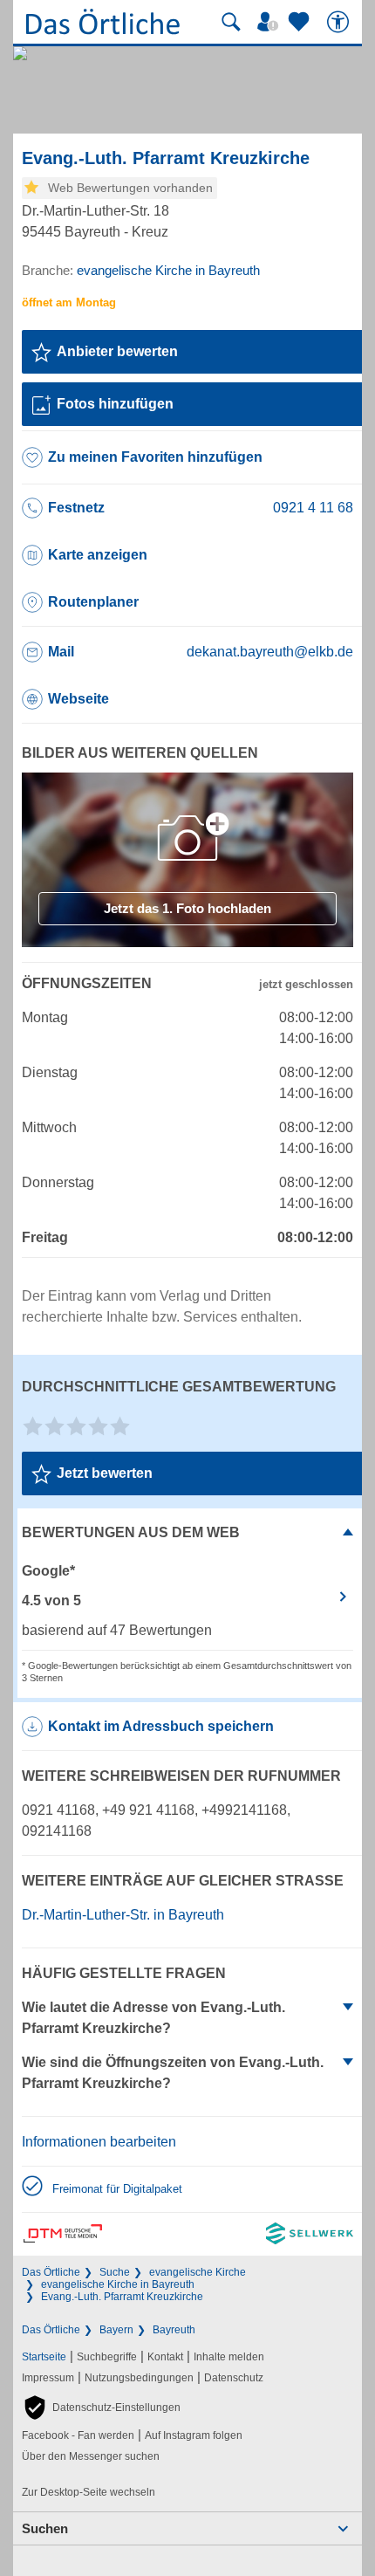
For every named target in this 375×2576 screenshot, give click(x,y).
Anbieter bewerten (117, 351)
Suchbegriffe (107, 2357)
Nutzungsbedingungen (139, 2378)
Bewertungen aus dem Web (131, 1532)
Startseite (44, 2357)
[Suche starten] (231, 22)
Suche (115, 2272)
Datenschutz (234, 2378)
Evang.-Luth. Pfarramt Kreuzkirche (122, 2297)
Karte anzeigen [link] (98, 555)
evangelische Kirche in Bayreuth (118, 2284)
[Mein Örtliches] (270, 22)
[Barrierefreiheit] (340, 22)
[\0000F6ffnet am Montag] (69, 302)
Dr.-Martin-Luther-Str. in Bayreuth (123, 1915)
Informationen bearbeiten (99, 2142)
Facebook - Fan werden (78, 2435)
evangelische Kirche (198, 2272)
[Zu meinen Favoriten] (301, 22)
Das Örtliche (51, 2272)
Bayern (116, 2330)
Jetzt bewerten (105, 1473)
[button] (101, 2408)
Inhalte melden (229, 2357)
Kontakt (165, 2357)
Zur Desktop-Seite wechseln (89, 2492)
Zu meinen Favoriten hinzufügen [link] (155, 457)
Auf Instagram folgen (194, 2435)
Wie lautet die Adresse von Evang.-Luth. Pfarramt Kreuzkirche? (153, 2018)
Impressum (48, 2378)
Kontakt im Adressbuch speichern (161, 1726)
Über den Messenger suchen (91, 2456)
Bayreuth (174, 2330)
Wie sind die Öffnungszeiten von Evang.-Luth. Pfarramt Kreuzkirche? (173, 2073)
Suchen (45, 2528)
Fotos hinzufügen (115, 404)
